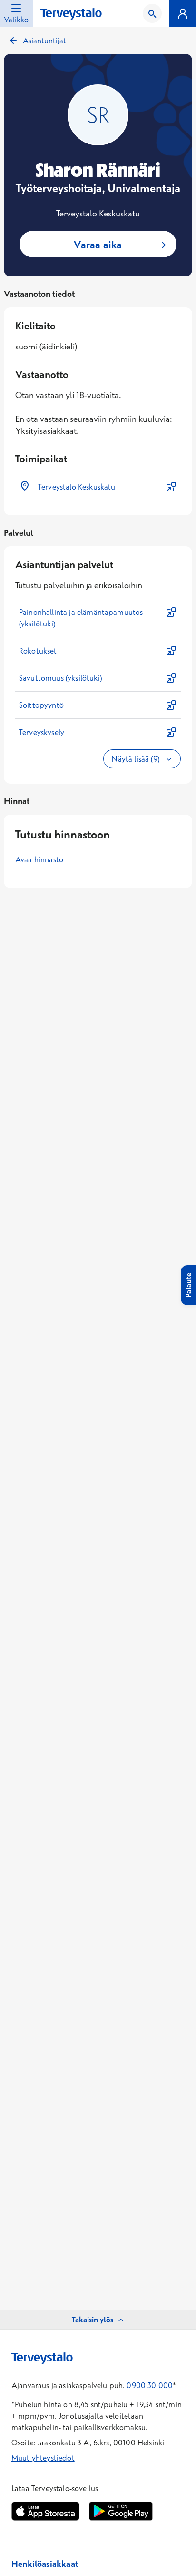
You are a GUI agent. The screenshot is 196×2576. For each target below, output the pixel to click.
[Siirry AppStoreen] (45, 2511)
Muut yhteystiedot (43, 2458)
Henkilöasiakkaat (45, 2564)
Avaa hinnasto (39, 859)
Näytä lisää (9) (136, 759)
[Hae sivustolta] (152, 13)
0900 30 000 (150, 2385)
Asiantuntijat (44, 41)
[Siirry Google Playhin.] (121, 2511)
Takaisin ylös (93, 2320)
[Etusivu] (71, 14)
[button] (98, 487)
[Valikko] (183, 13)
